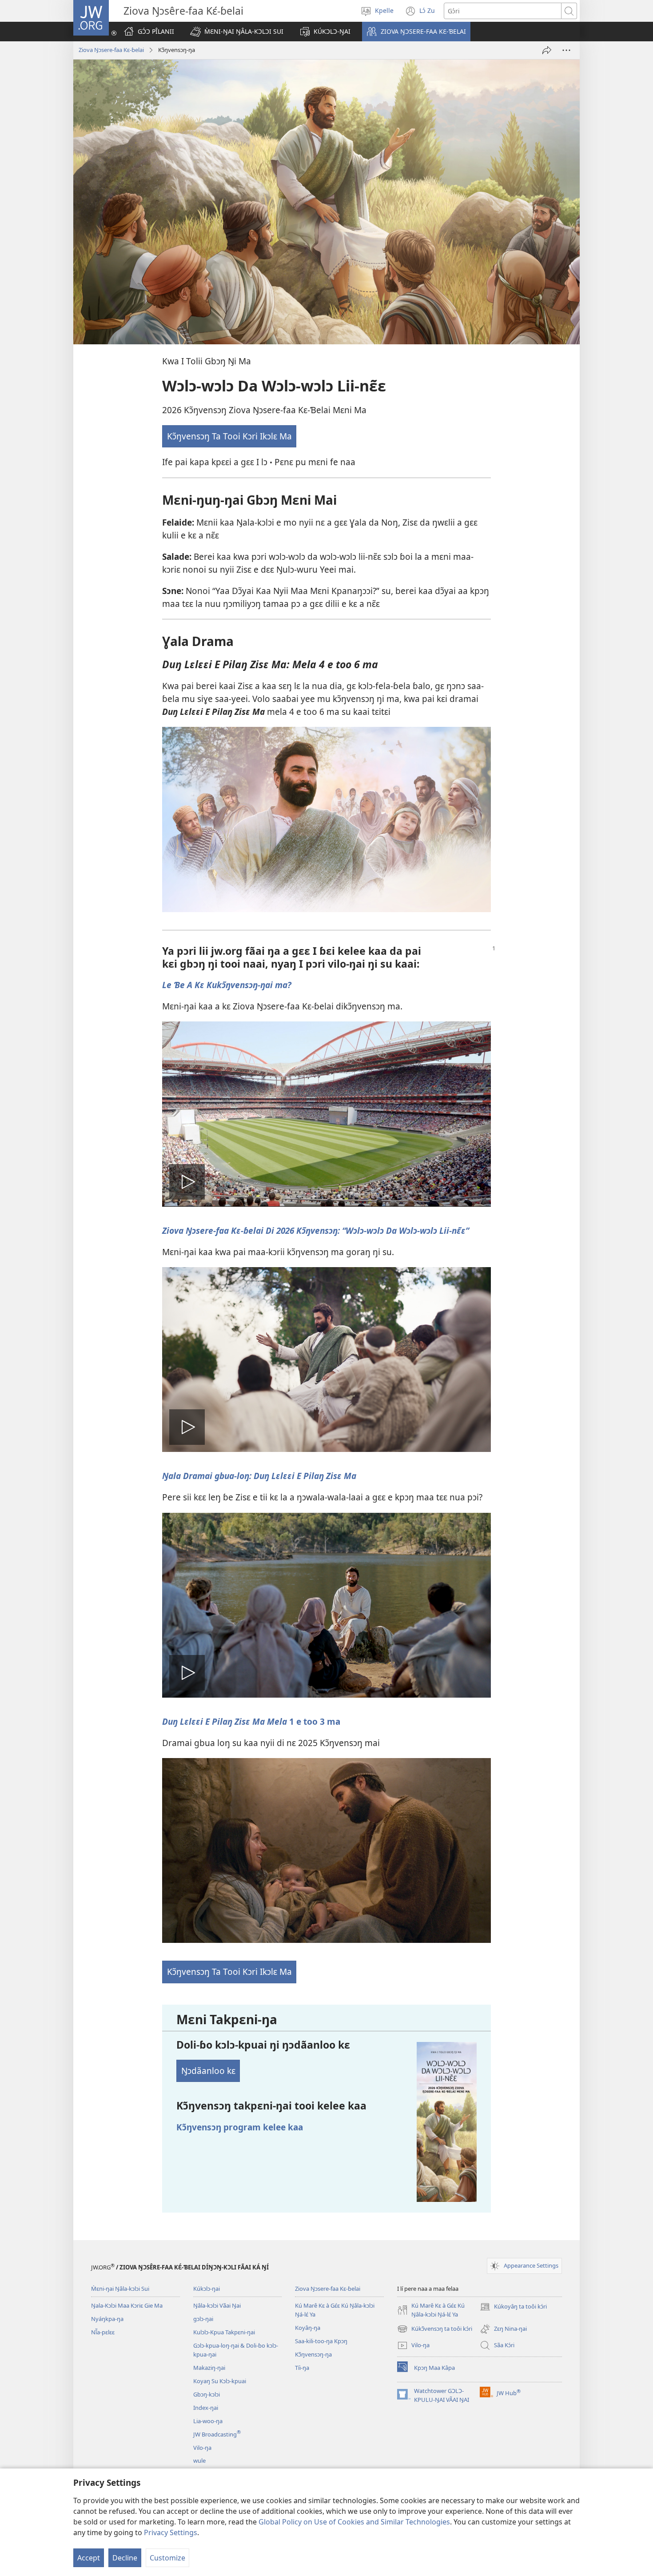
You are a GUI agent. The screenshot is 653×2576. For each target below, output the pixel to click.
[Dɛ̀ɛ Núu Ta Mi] (547, 50)
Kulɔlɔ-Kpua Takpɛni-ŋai (224, 2332)
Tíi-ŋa (302, 2368)
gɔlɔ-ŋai (203, 2319)
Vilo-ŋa (202, 2448)
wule (199, 2460)
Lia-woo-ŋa (208, 2421)
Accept (89, 2558)
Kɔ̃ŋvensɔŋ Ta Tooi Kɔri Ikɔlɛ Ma (229, 436)
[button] (237, 32)
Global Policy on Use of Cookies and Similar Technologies (354, 2522)
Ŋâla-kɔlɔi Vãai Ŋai (217, 2305)
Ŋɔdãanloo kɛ (208, 2071)
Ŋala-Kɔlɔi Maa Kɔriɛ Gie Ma (127, 2305)
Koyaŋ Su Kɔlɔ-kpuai (220, 2381)
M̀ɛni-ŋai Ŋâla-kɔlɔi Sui (120, 2289)
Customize (167, 2558)
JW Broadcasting (217, 2434)
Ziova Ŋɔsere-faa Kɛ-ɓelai (111, 50)
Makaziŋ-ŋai (209, 2368)
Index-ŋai (206, 2408)
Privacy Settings (171, 2532)
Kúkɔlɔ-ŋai (207, 2289)
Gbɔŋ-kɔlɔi (207, 2394)
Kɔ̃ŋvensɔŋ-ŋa (313, 2354)
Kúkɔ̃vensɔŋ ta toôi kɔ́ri (435, 2329)
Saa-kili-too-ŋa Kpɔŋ (321, 2341)
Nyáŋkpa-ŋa (107, 2319)
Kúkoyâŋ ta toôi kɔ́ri (513, 2307)
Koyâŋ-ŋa (308, 2328)
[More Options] (566, 50)
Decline (125, 2558)
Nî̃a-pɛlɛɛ (103, 2332)
